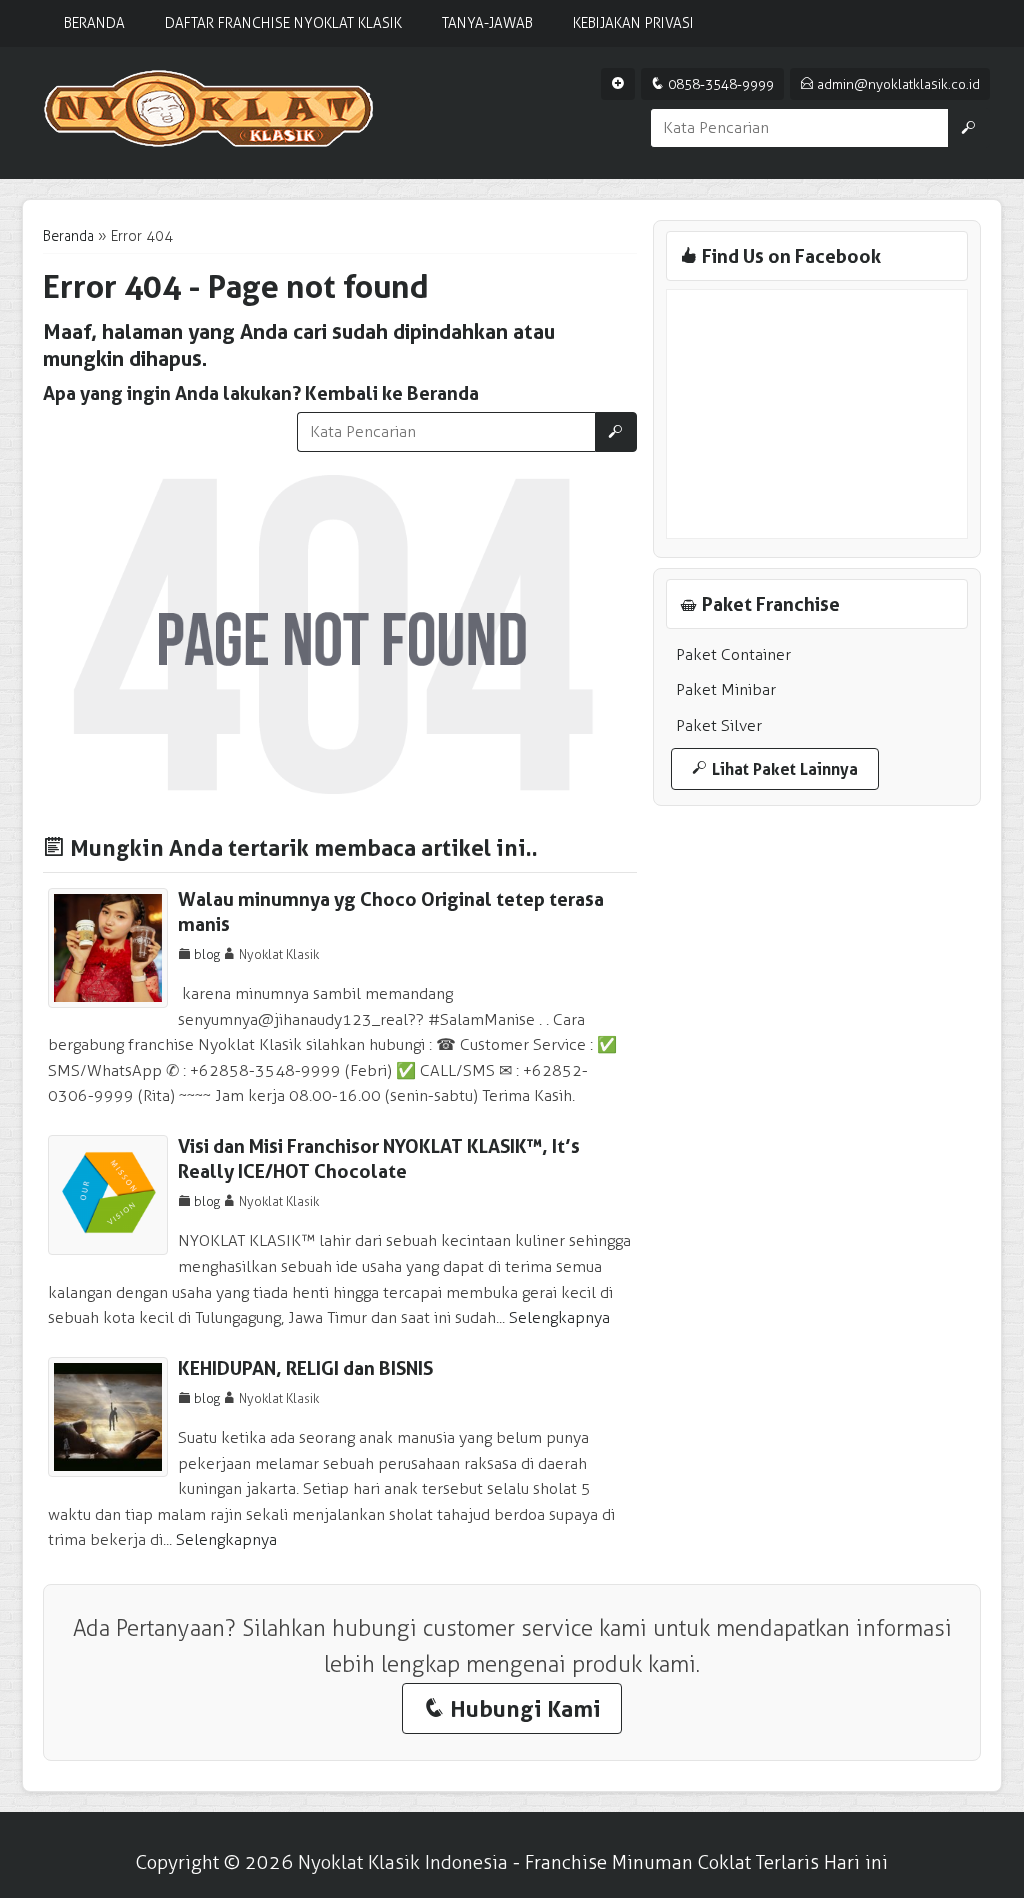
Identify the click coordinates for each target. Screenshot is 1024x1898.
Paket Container (733, 654)
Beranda (94, 23)
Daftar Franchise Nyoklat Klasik (283, 23)
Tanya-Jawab (487, 23)
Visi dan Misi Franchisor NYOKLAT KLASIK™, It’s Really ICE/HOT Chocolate (379, 1159)
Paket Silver (719, 725)
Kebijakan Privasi (633, 23)
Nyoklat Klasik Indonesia (403, 1862)
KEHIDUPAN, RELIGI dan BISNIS (305, 1368)
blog (207, 954)
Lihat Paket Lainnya (775, 769)
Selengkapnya (559, 1317)
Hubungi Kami (512, 1708)
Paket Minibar (726, 689)
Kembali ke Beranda (392, 393)
